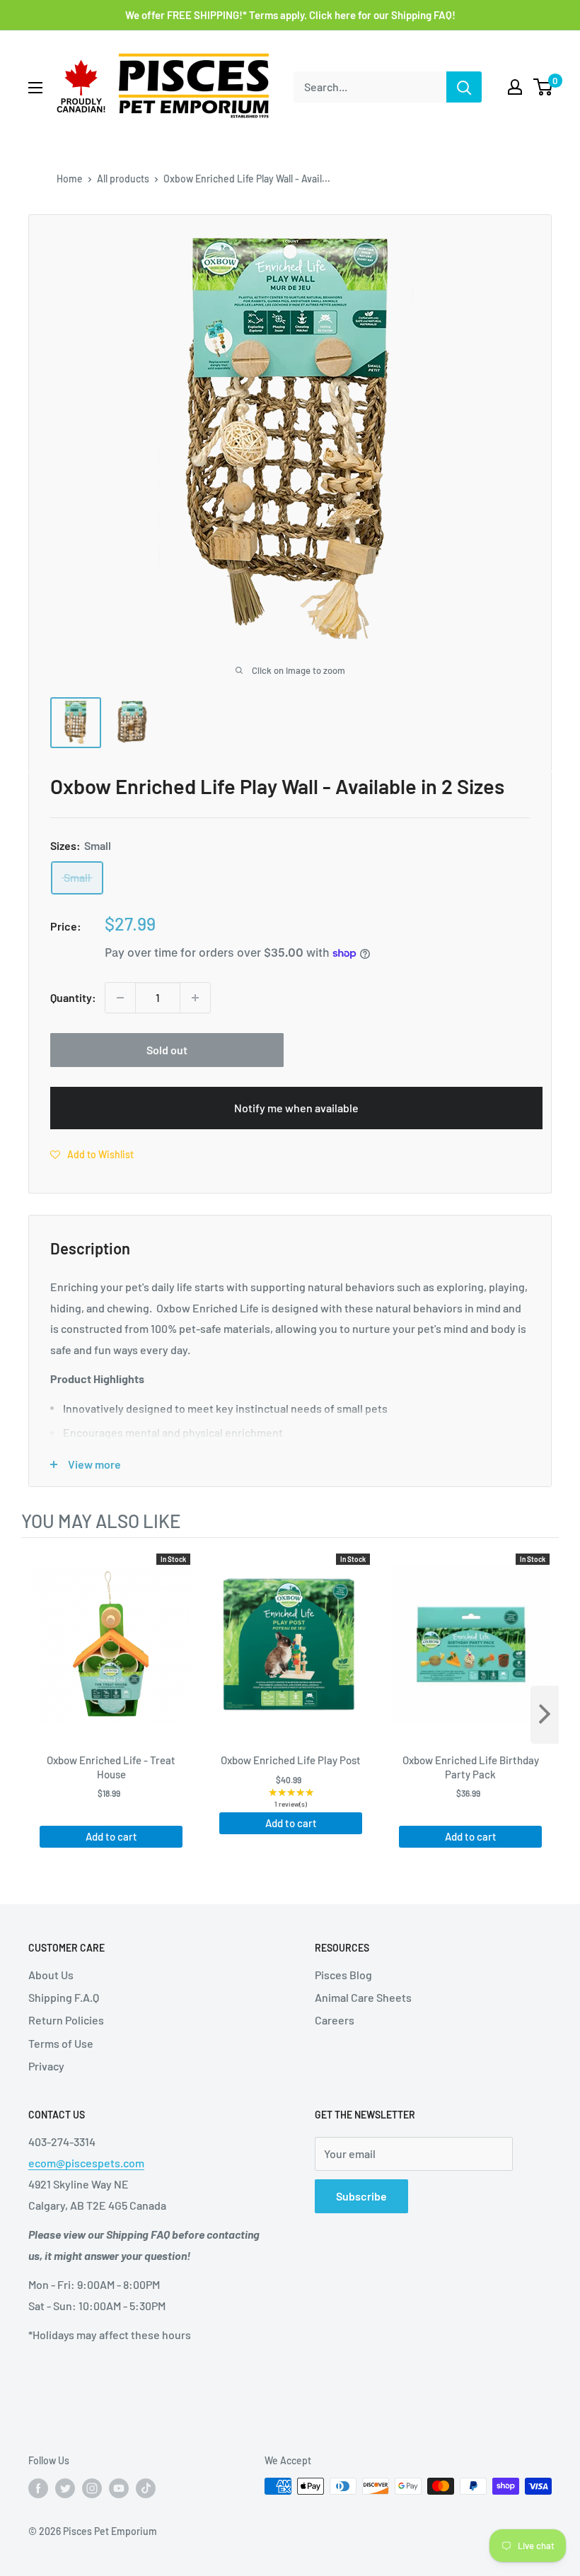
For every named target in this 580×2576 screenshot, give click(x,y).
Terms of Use (61, 2043)
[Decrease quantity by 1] (120, 998)
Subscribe (361, 2196)
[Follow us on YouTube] (119, 2488)
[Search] (464, 87)
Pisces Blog (343, 1975)
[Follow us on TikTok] (146, 2488)
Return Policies (66, 2020)
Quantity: (73, 997)
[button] (92, 1154)
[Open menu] (35, 88)
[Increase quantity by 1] (195, 998)
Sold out (167, 1050)
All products (123, 179)
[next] (545, 1715)
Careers (335, 2020)
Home (70, 179)
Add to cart (111, 1836)
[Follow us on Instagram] (92, 2488)
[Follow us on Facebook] (38, 2488)
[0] (544, 87)
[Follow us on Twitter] (65, 2488)
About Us (51, 1975)
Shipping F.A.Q (64, 1997)
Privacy (46, 2066)
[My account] (515, 87)
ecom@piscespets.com (86, 2163)
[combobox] (370, 87)
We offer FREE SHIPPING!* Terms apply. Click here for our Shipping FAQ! (290, 15)
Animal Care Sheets (363, 1997)
